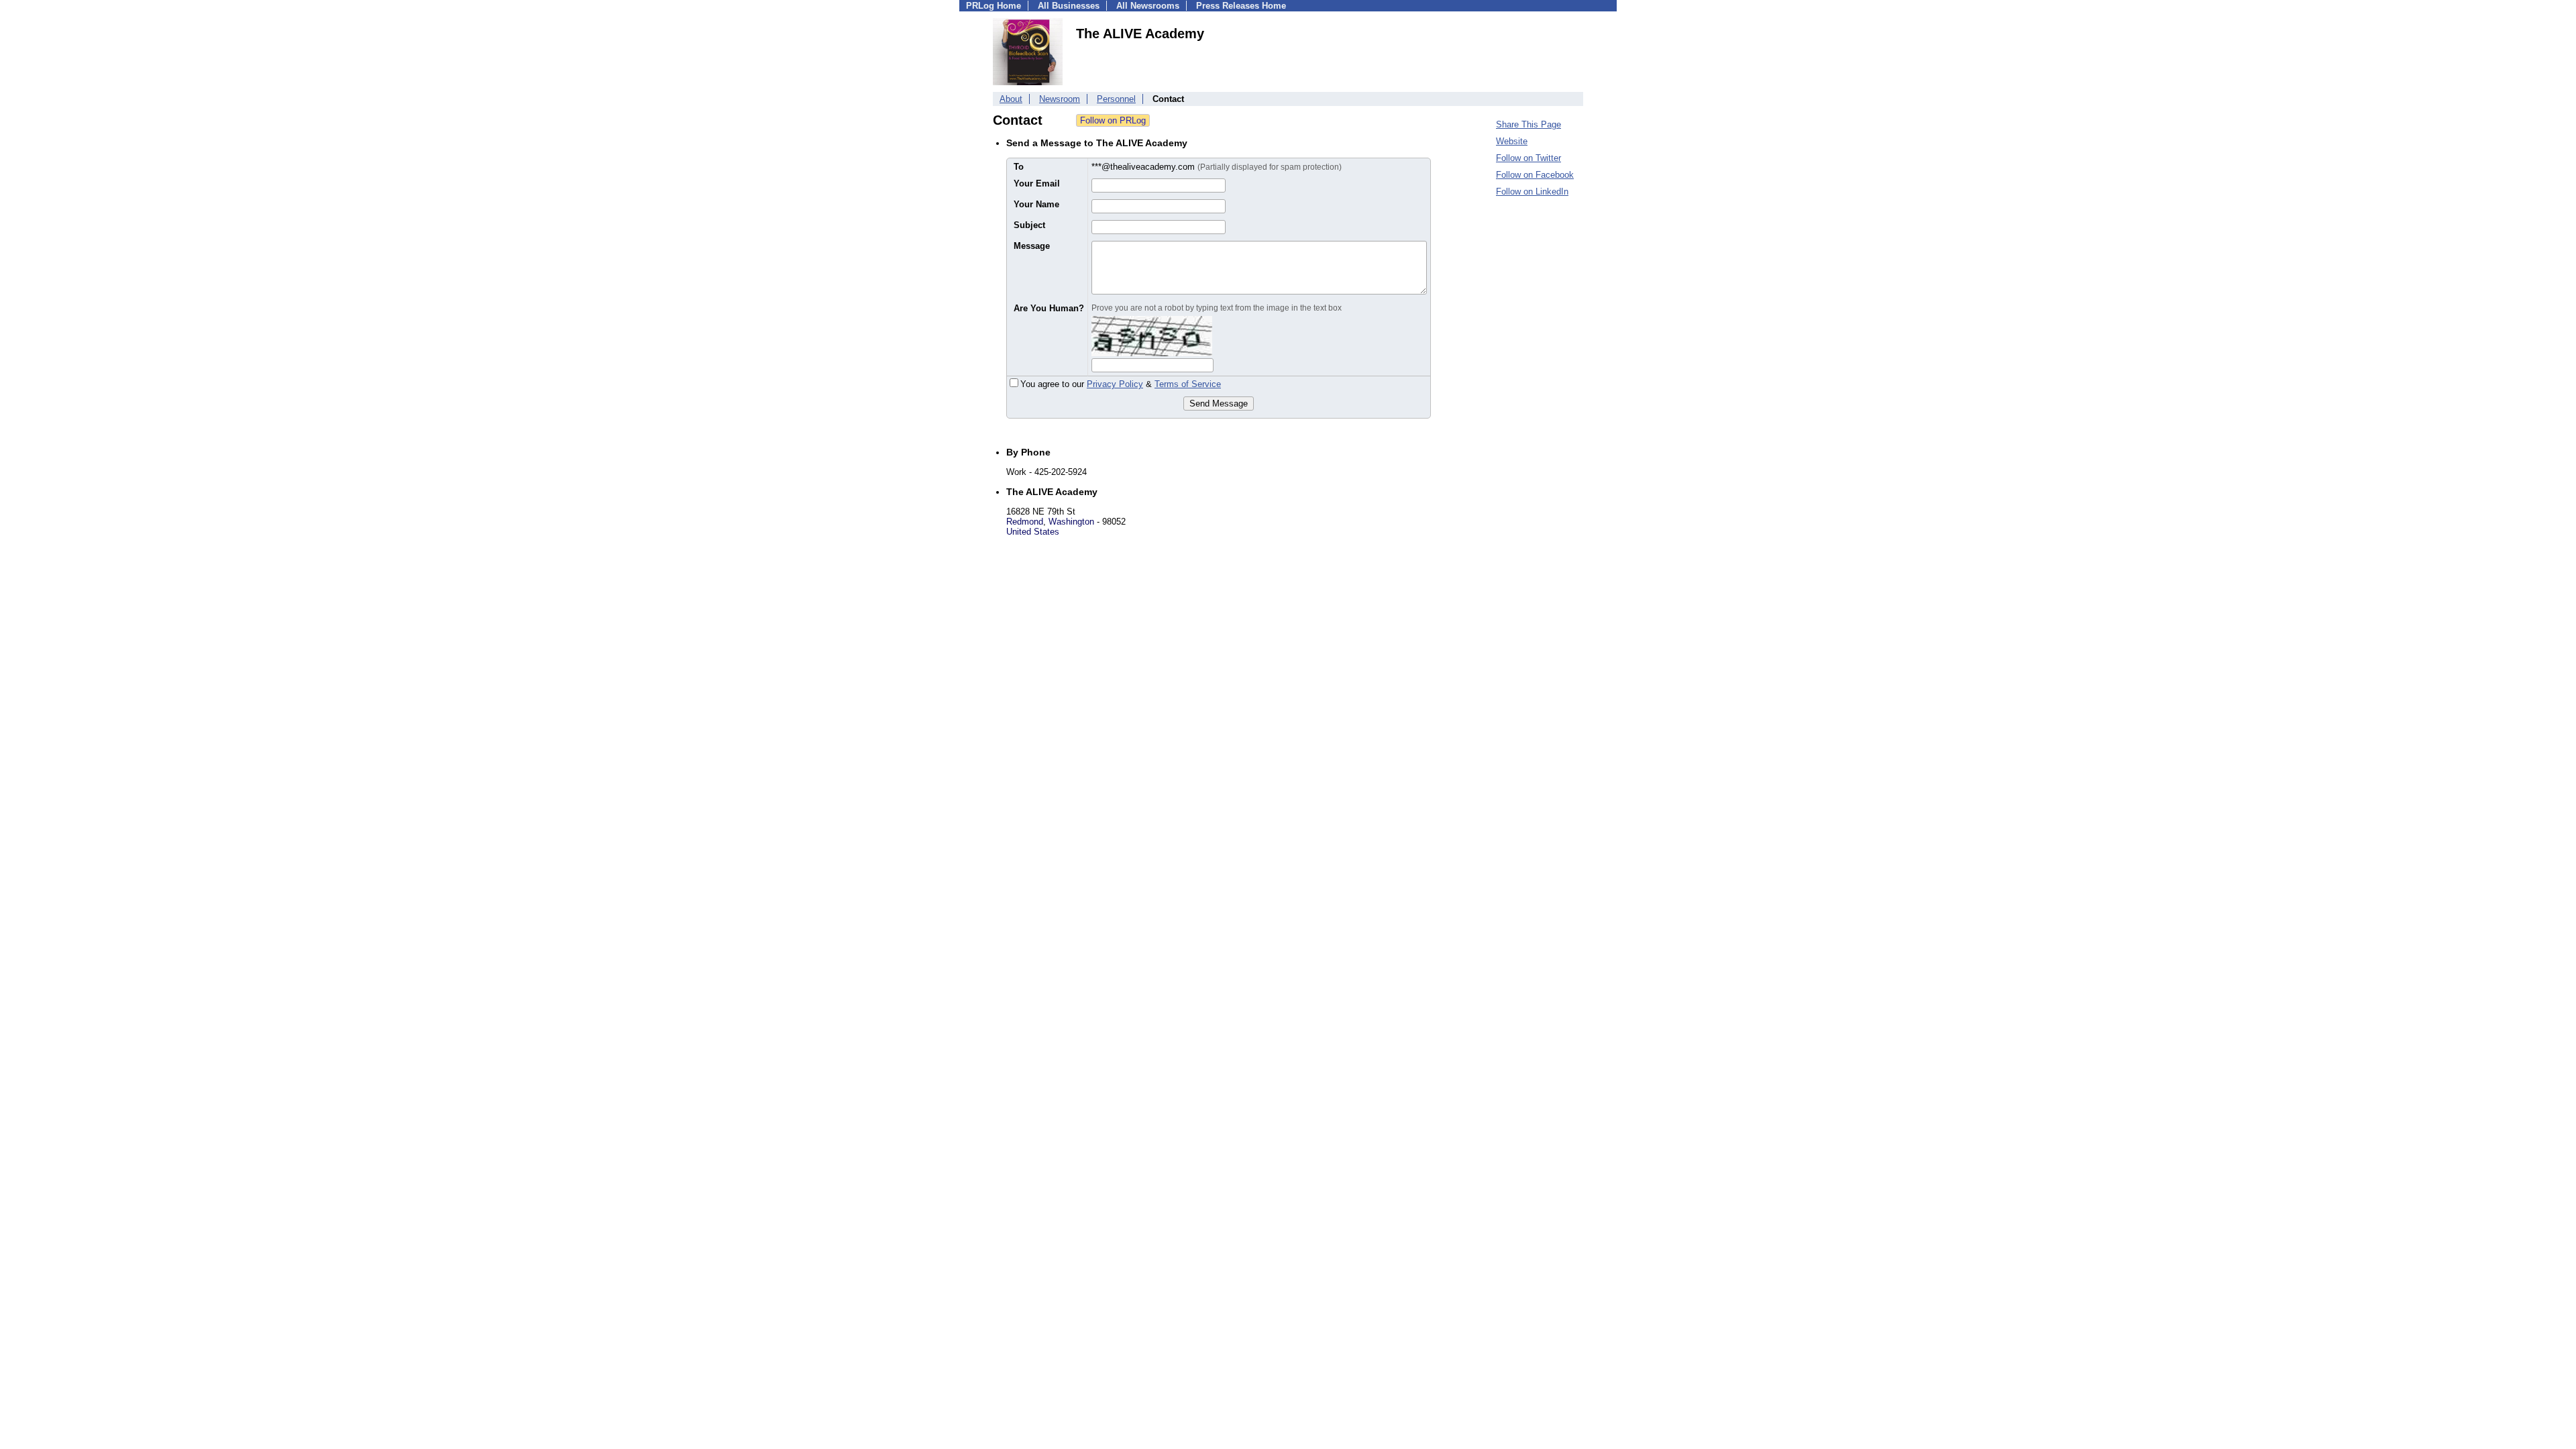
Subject (1029, 225)
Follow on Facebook (1535, 175)
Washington (1071, 522)
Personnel (1116, 99)
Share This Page (1528, 124)
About (1011, 99)
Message (1032, 246)
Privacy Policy (1115, 384)
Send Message (1219, 404)
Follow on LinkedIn (1532, 192)
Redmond (1025, 522)
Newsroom (1060, 99)
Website (1512, 141)
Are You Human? (1049, 308)
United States (1033, 532)
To (1019, 167)
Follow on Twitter (1528, 158)
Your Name (1036, 204)
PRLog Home (994, 6)
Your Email (1037, 183)
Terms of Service (1188, 384)
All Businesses (1069, 6)
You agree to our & (1121, 384)
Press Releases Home (1241, 6)
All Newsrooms (1148, 6)
